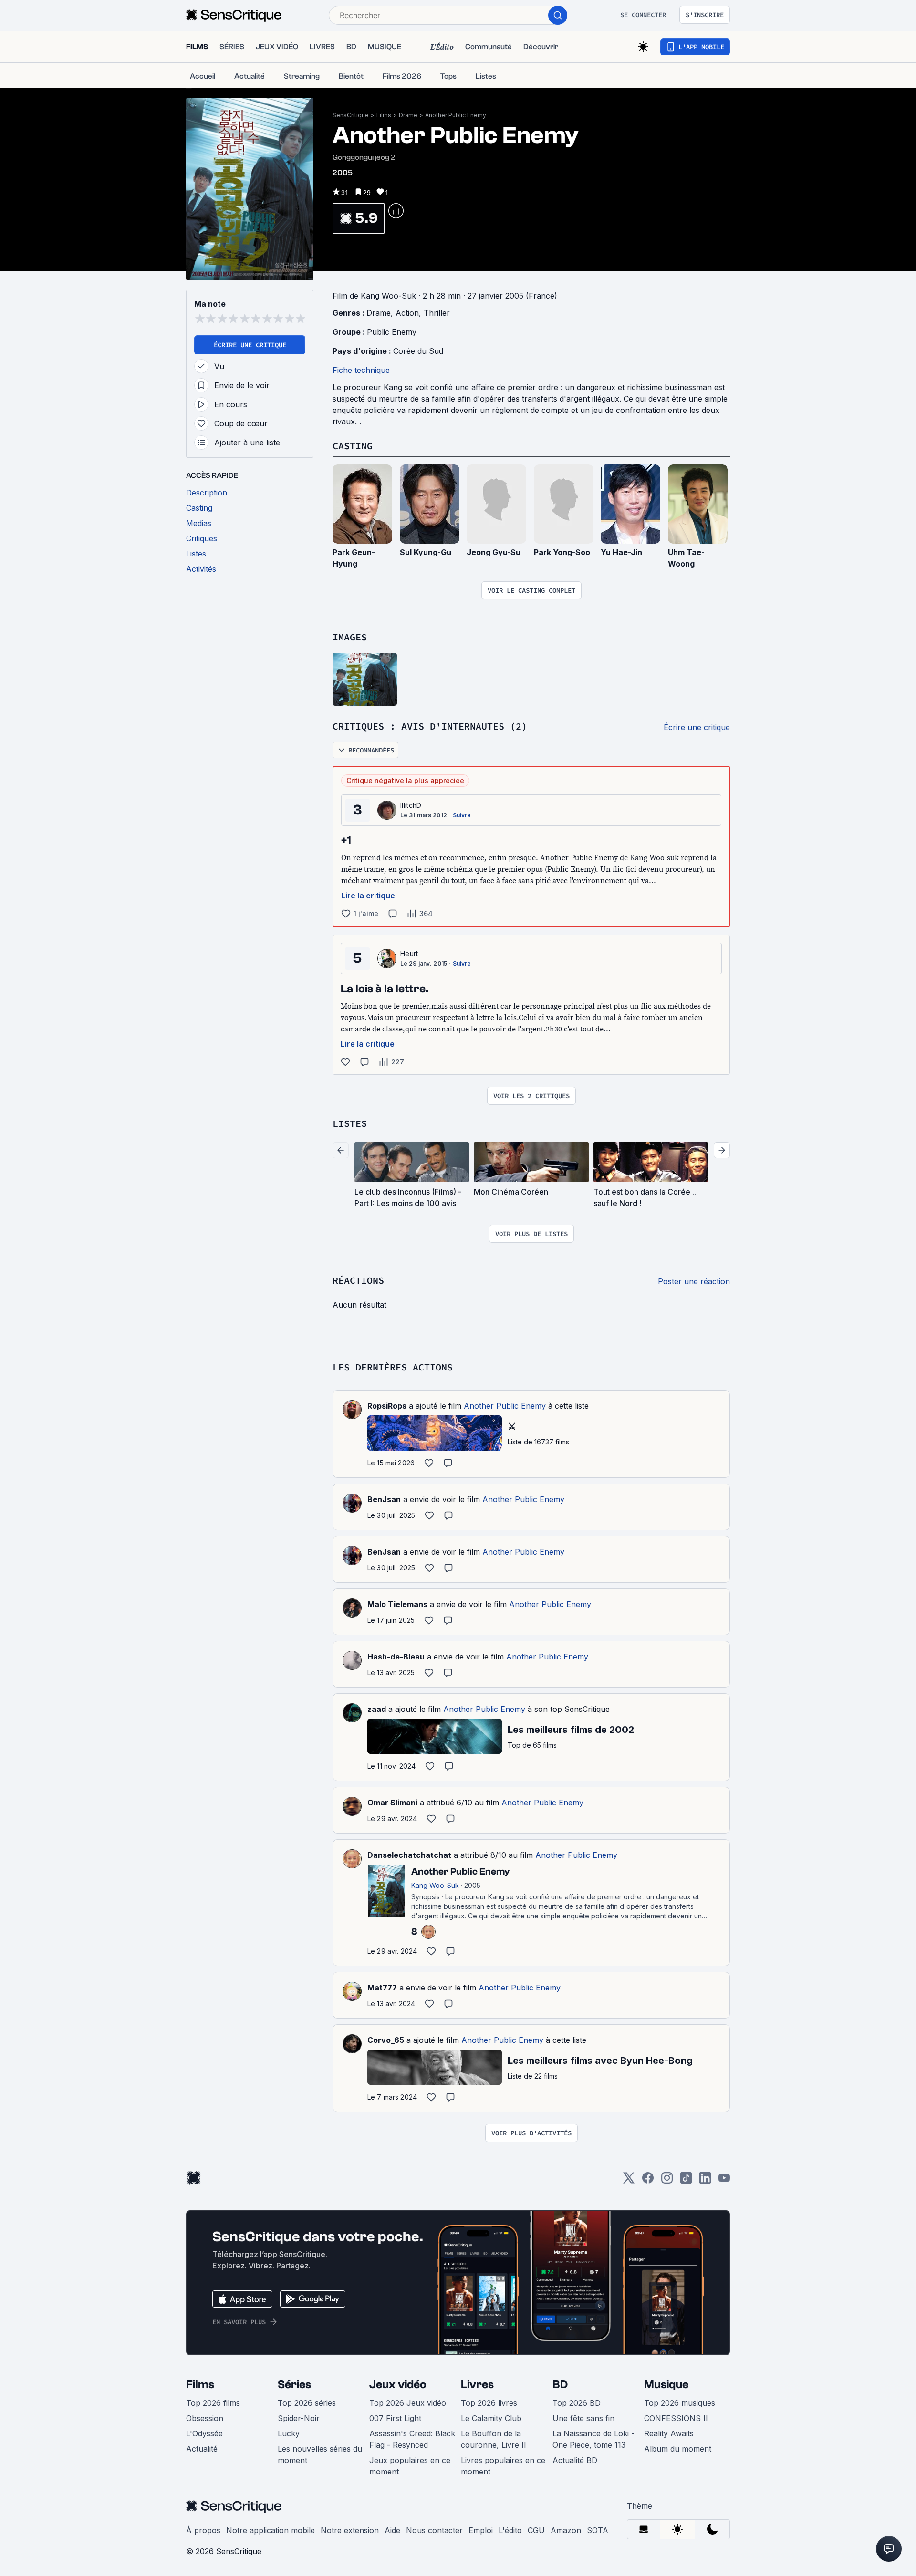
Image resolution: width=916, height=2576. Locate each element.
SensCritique (351, 115)
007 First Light (395, 2418)
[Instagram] (667, 2181)
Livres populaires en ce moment (503, 2466)
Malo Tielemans (397, 1604)
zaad (377, 1709)
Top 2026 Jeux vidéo (408, 2403)
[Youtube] (724, 2181)
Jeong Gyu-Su (494, 552)
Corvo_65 (386, 2040)
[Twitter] (629, 2181)
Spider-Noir (299, 2418)
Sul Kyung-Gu (426, 552)
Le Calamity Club (491, 2418)
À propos (203, 2530)
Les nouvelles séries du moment (320, 2454)
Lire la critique (368, 896)
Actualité (202, 2449)
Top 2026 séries (307, 2403)
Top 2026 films (213, 2403)
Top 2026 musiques (680, 2403)
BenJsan (384, 1499)
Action (407, 313)
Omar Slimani (392, 1803)
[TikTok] (686, 2181)
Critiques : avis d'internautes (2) (430, 726)
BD (560, 2385)
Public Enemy (392, 332)
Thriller (437, 313)
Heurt (409, 953)
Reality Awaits (669, 2433)
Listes (350, 1123)
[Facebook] (648, 2181)
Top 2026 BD (577, 2403)
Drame (408, 115)
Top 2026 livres (489, 2403)
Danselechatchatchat (409, 1855)
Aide (392, 2530)
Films (384, 115)
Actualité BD (575, 2460)
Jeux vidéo (398, 2385)
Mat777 (382, 1988)
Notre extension (350, 2530)
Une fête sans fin (583, 2418)
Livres (477, 2385)
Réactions (358, 1280)
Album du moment (678, 2449)
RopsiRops (387, 1406)
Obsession (205, 2418)
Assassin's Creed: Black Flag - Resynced (412, 2439)
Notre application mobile (271, 2530)
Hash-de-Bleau (396, 1657)
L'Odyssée (204, 2433)
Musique (666, 2385)
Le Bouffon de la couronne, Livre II (494, 2439)
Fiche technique (361, 370)
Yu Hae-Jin (621, 552)
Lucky (289, 2433)
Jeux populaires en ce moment (410, 2466)
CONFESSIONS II (676, 2418)
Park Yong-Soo (562, 552)
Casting (353, 446)
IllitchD (411, 805)
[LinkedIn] (705, 2181)
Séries (294, 2385)
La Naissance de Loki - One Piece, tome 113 (593, 2439)
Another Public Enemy (456, 115)
